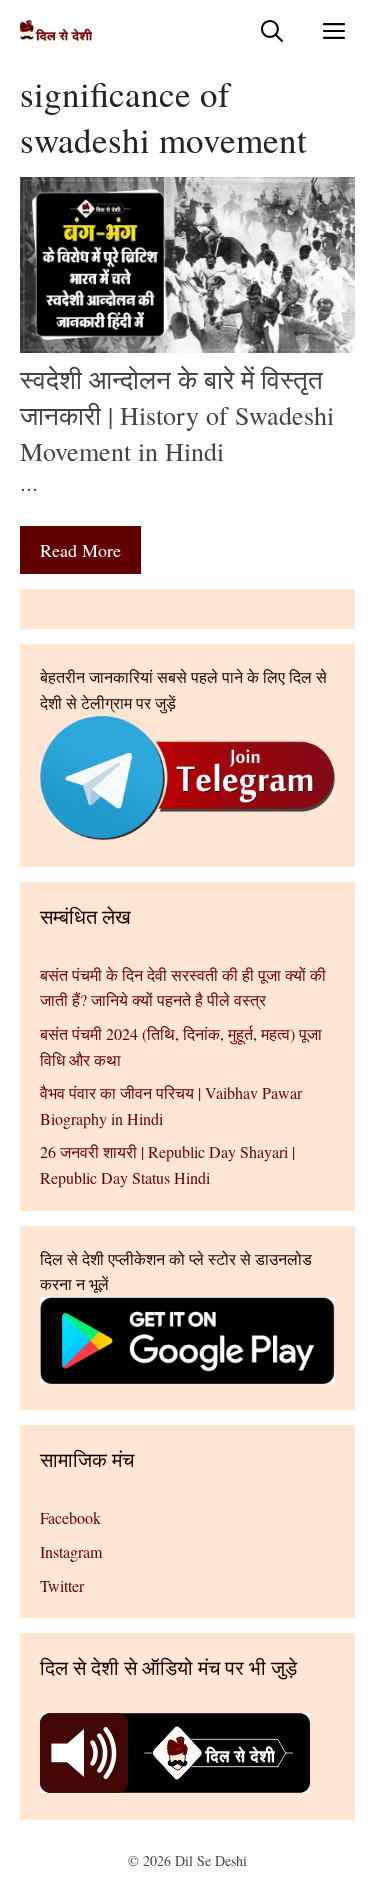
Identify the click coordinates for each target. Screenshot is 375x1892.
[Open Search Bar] (272, 30)
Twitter (62, 1585)
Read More (80, 550)
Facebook (70, 1517)
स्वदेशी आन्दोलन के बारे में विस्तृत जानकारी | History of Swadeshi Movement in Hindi (177, 415)
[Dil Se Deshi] (56, 30)
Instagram (71, 1551)
